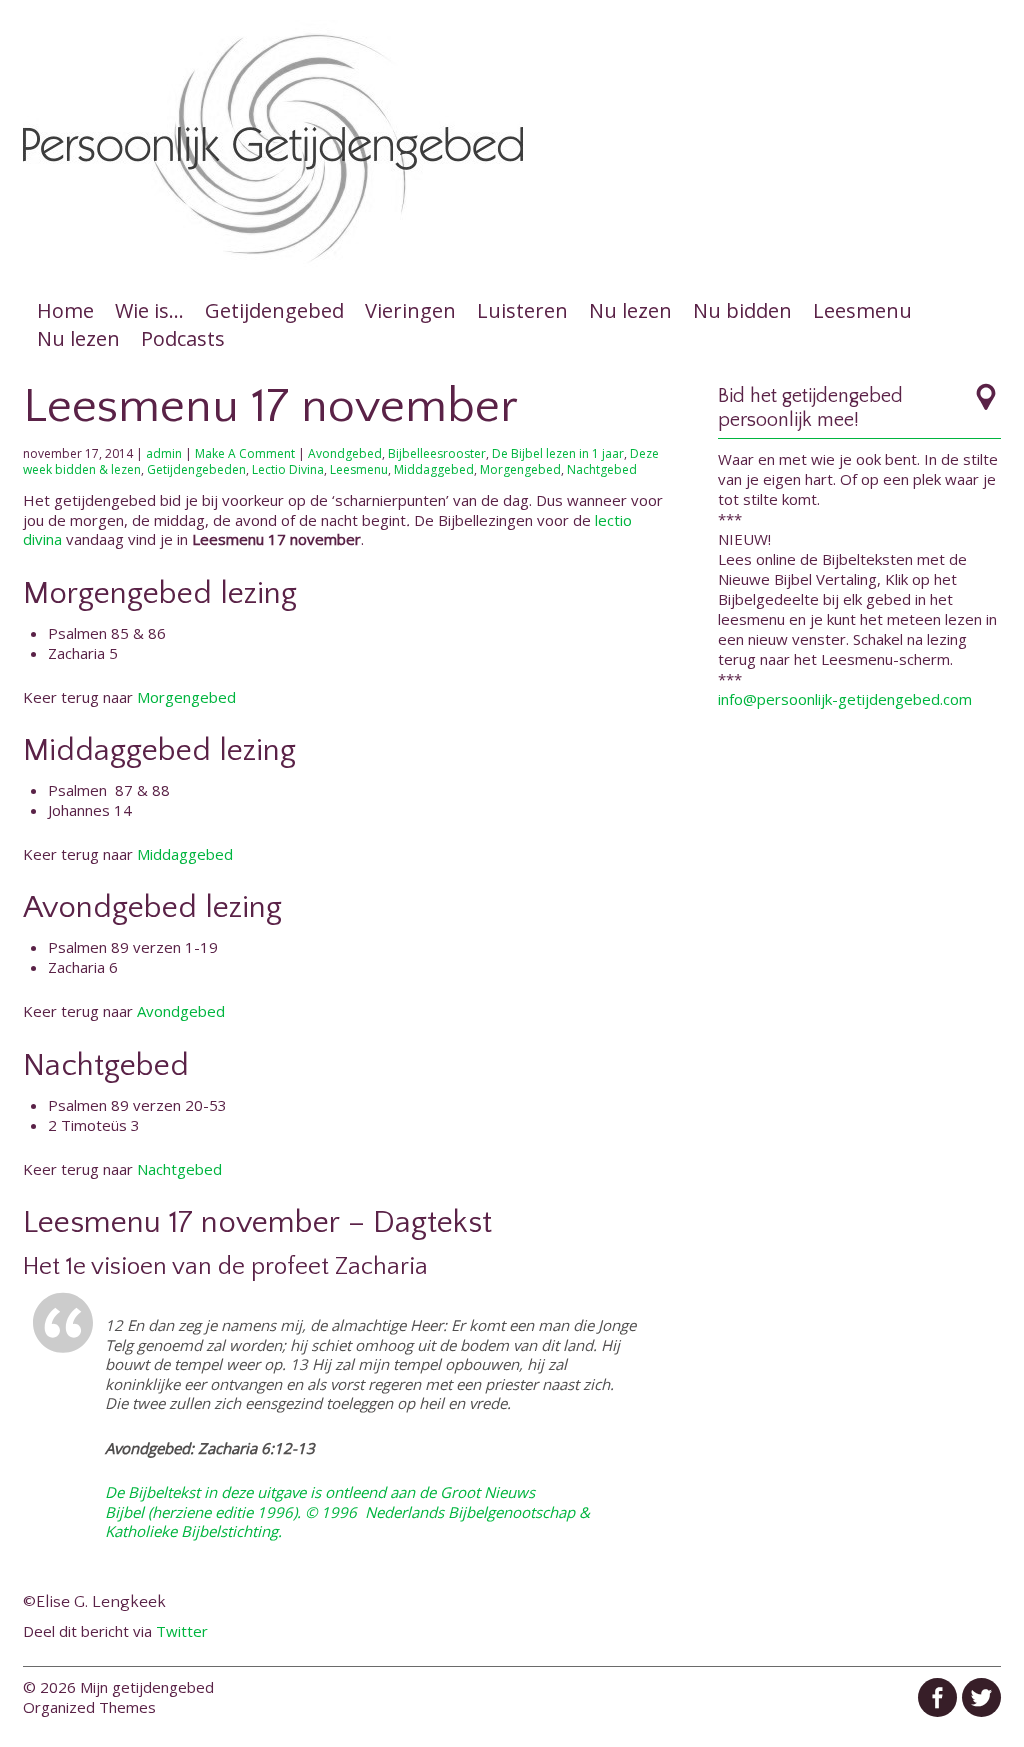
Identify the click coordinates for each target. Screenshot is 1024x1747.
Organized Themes (89, 1707)
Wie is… (149, 310)
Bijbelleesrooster (437, 453)
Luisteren (522, 310)
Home (65, 310)
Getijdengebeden (196, 469)
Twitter (182, 1631)
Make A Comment (245, 453)
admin (164, 453)
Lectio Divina (288, 469)
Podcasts (183, 338)
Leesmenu (862, 310)
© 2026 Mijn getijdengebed (118, 1687)
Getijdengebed (274, 310)
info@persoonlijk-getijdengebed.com (845, 699)
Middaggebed (434, 469)
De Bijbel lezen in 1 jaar (558, 453)
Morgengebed (520, 469)
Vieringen (410, 310)
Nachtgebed (602, 469)
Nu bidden (742, 310)
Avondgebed (345, 453)
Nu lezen (630, 310)
